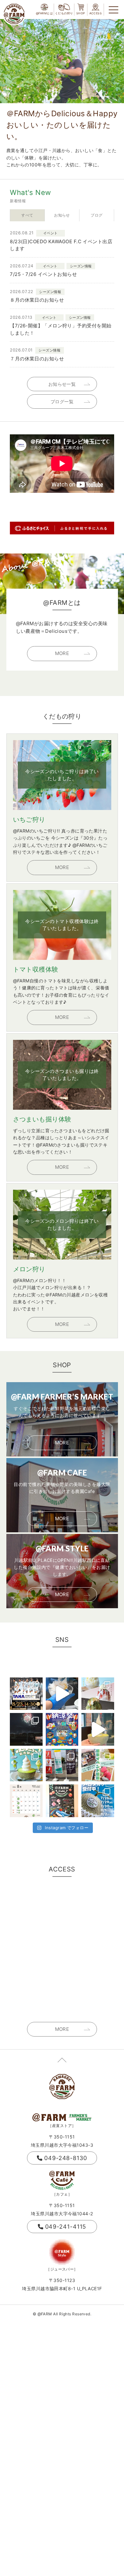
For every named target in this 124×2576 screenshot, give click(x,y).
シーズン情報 (81, 266)
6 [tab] (117, 98)
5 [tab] (112, 98)
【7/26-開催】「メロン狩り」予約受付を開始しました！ (61, 329)
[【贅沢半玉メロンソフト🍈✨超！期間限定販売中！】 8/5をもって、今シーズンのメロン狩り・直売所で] (98, 1729)
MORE (62, 653)
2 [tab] (94, 98)
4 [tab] (106, 98)
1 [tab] (89, 98)
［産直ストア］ (62, 2126)
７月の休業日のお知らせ (37, 359)
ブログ (96, 215)
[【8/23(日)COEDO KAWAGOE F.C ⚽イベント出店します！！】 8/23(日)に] (26, 1694)
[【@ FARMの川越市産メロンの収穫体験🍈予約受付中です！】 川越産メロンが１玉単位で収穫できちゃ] (98, 1801)
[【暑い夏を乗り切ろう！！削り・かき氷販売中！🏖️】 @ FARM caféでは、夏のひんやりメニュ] (62, 1694)
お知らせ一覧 (62, 384)
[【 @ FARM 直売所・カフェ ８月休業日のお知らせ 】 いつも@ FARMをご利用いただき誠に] (26, 1801)
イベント (51, 233)
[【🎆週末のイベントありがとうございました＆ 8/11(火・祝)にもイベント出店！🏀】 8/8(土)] (26, 1729)
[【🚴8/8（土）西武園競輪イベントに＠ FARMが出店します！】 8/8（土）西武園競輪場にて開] (62, 1729)
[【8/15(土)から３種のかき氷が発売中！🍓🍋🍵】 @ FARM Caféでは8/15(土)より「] (98, 1694)
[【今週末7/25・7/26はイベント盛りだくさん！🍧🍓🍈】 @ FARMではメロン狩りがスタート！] (98, 1765)
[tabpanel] (62, 61)
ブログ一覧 (62, 401)
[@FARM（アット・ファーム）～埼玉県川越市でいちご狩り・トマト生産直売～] (14, 14)
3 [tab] (100, 98)
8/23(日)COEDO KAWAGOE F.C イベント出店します (61, 245)
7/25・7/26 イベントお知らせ (43, 274)
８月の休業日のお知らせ (37, 300)
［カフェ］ (62, 2194)
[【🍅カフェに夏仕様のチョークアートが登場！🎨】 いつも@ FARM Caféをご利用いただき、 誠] (62, 1801)
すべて (27, 215)
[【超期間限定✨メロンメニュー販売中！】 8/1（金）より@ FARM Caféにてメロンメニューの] (26, 1765)
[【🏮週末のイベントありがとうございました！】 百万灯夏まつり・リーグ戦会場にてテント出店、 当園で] (62, 1765)
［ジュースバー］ (62, 2269)
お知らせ (62, 215)
